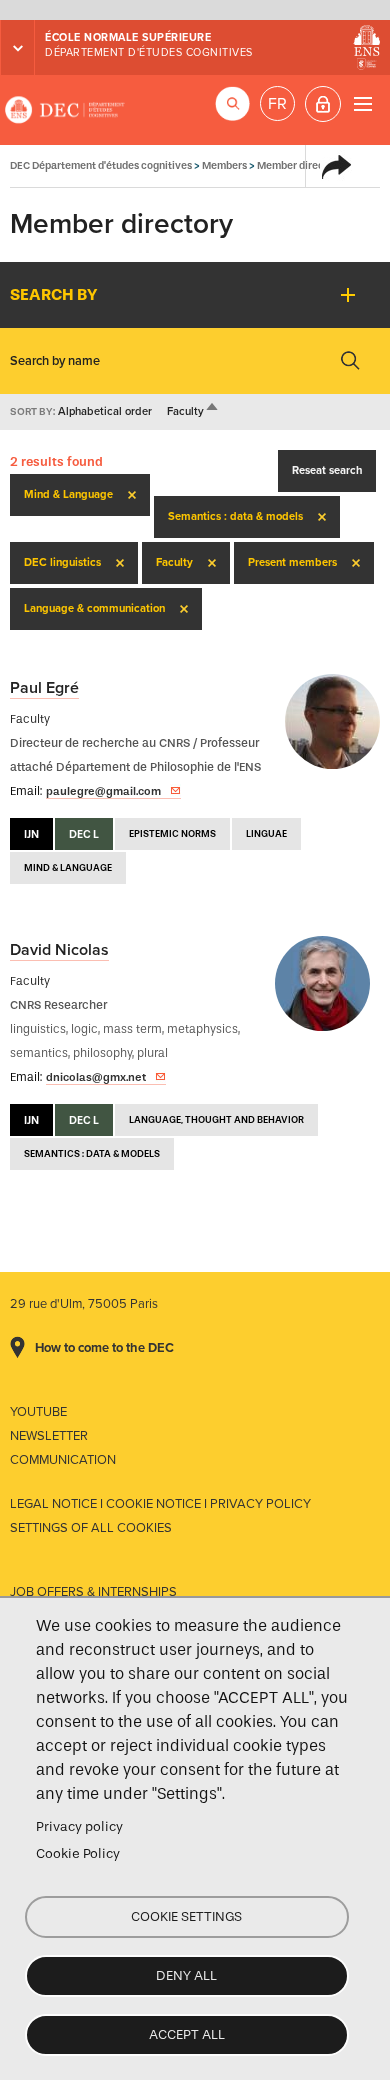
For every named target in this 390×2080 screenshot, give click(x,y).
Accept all (187, 2034)
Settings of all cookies (91, 1528)
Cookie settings (186, 1916)
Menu (362, 103)
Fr (277, 104)
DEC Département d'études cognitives (65, 110)
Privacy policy (79, 1826)
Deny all (186, 1975)
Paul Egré (44, 688)
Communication (63, 1460)
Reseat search (327, 470)
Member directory (300, 165)
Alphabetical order (105, 411)
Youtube (38, 1412)
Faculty (193, 411)
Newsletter (49, 1436)
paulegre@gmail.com (103, 791)
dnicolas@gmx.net (96, 1077)
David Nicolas (59, 950)
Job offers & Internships (93, 1592)
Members (224, 165)
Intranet (323, 104)
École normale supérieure (128, 37)
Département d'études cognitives (149, 52)
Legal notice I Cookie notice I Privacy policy (160, 1504)
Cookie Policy (78, 1853)
